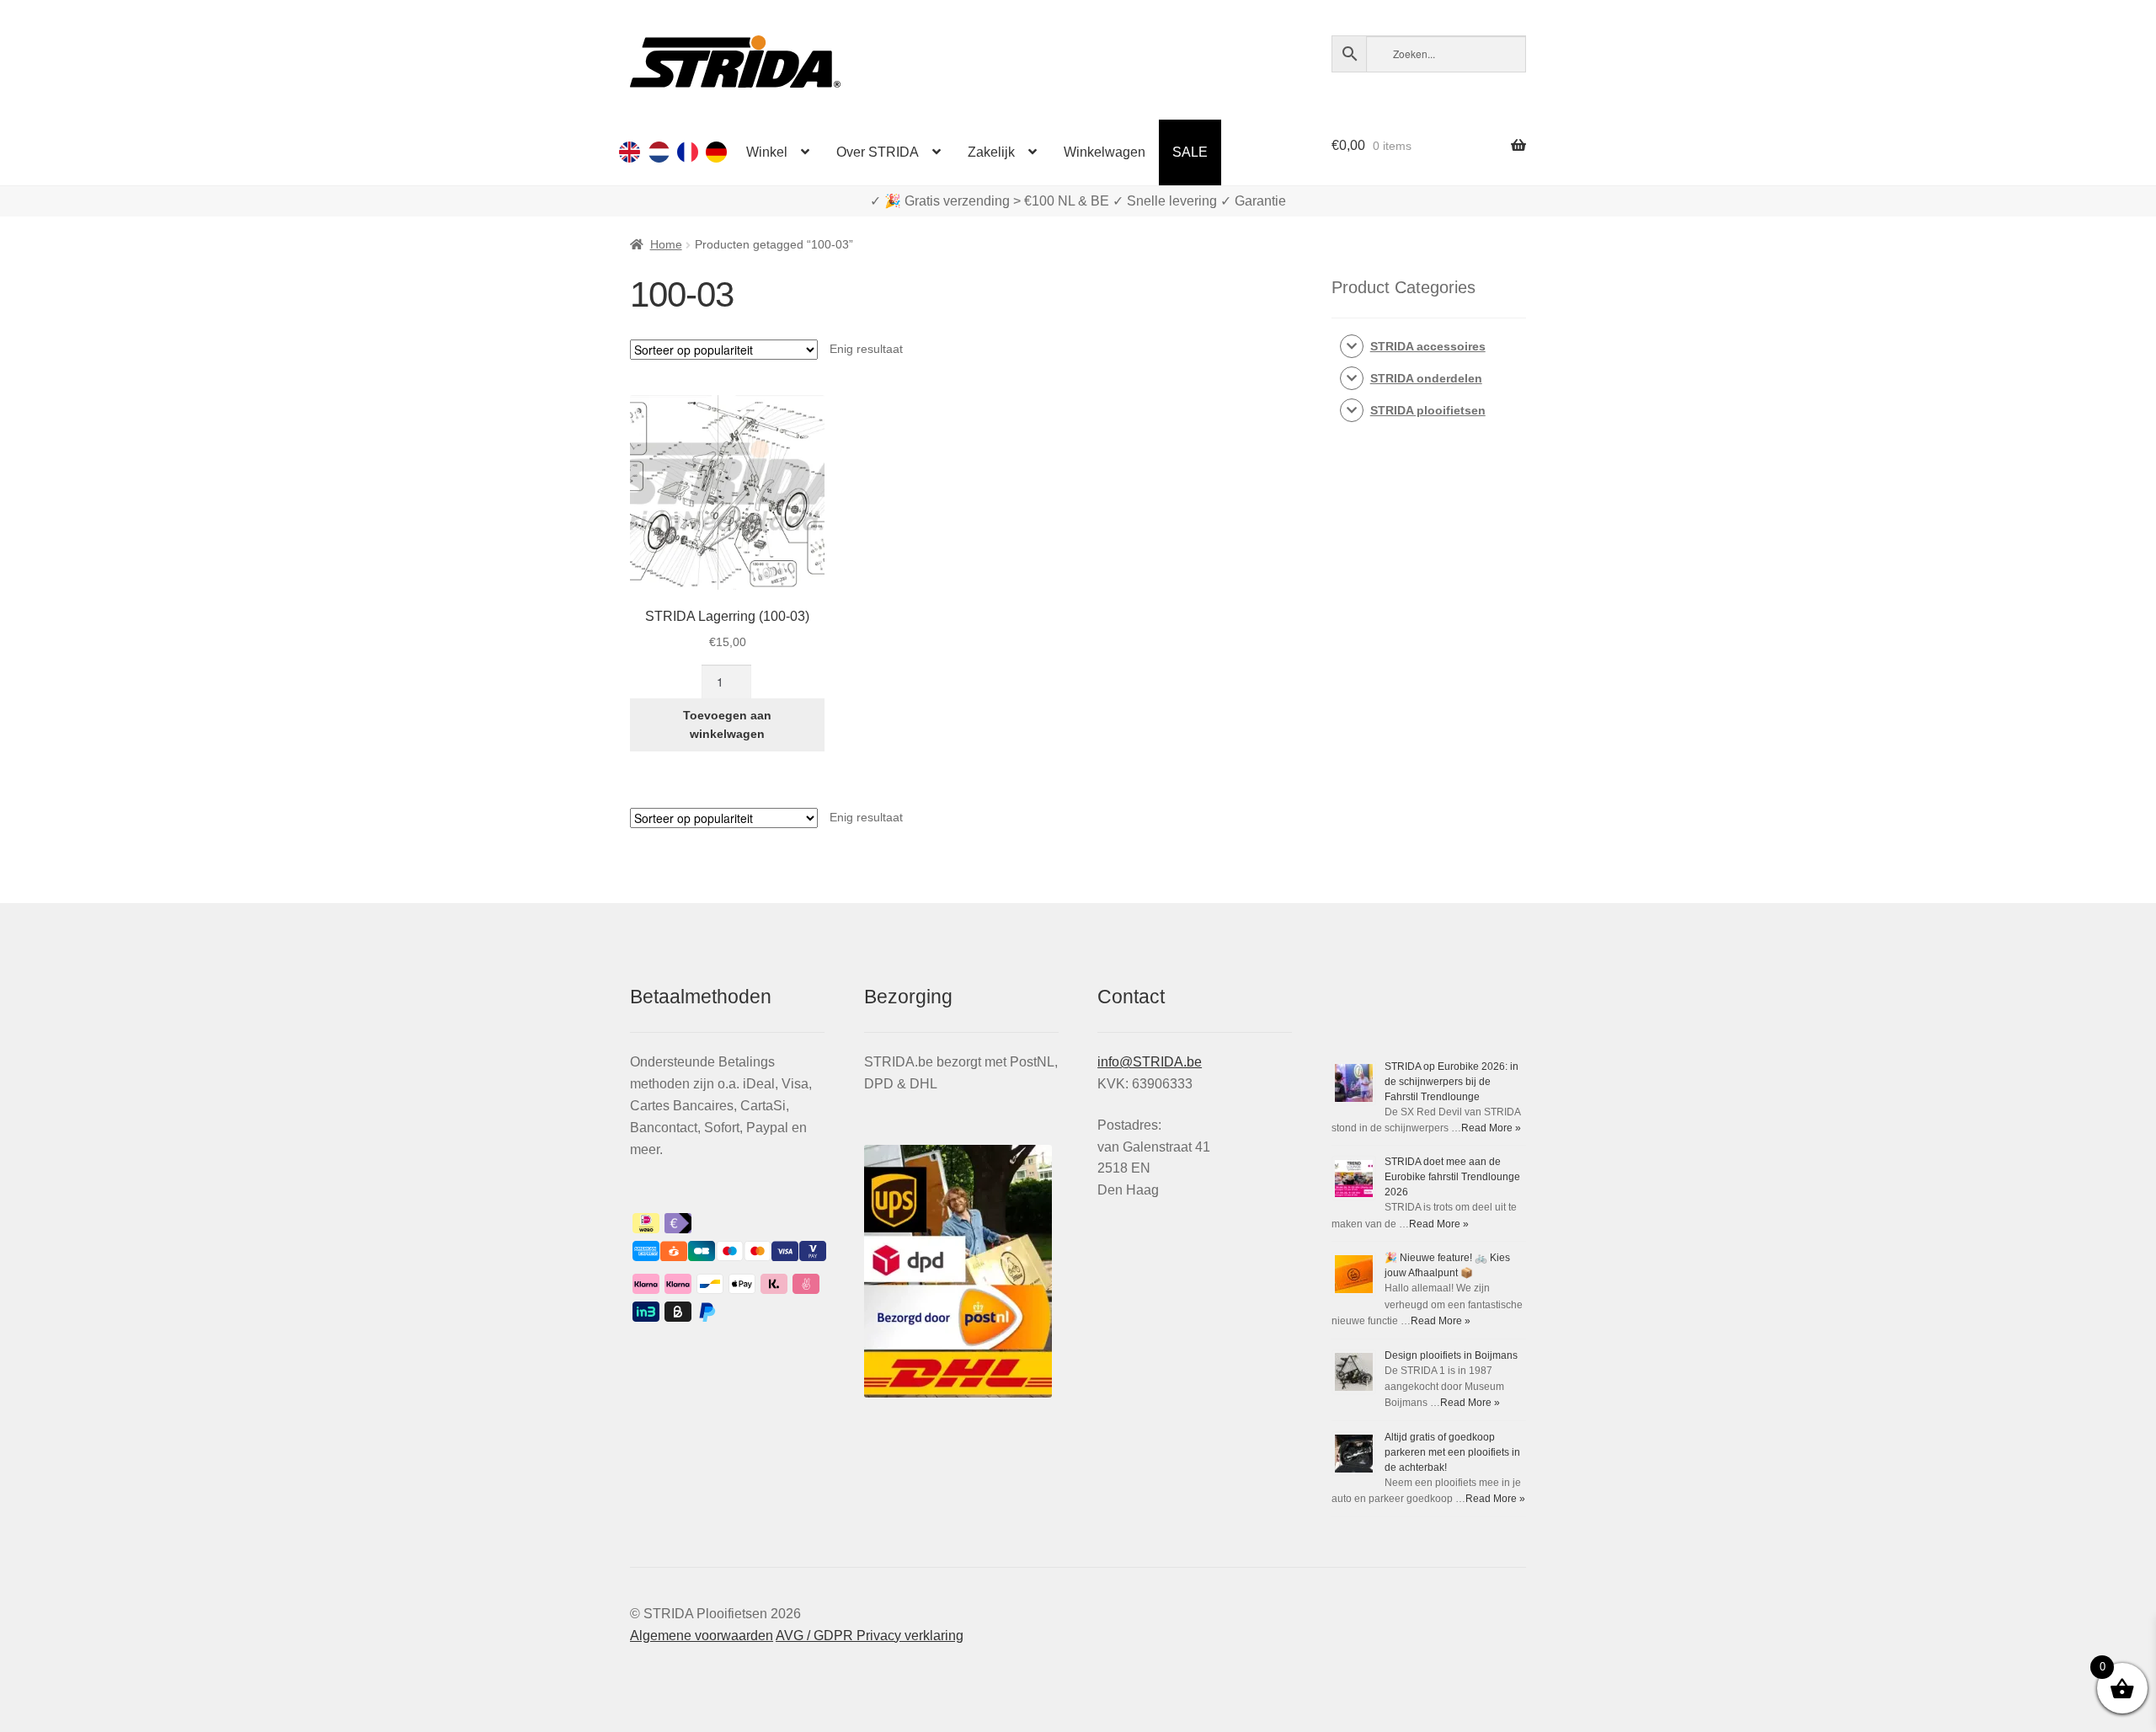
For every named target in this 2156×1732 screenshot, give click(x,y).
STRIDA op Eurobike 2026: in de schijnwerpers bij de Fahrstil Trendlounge (1452, 1082)
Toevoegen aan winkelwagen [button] (727, 725)
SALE (1190, 152)
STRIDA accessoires (1428, 346)
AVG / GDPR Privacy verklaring (870, 1636)
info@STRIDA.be (1150, 1062)
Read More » (1491, 1128)
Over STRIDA (878, 152)
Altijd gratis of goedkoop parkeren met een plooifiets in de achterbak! (1452, 1452)
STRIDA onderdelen (1426, 378)
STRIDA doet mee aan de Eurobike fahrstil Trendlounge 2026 (1452, 1177)
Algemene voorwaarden (702, 1636)
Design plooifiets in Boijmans (1451, 1355)
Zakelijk (991, 152)
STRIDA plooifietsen (1428, 410)
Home (666, 244)
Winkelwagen (1105, 152)
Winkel (767, 152)
